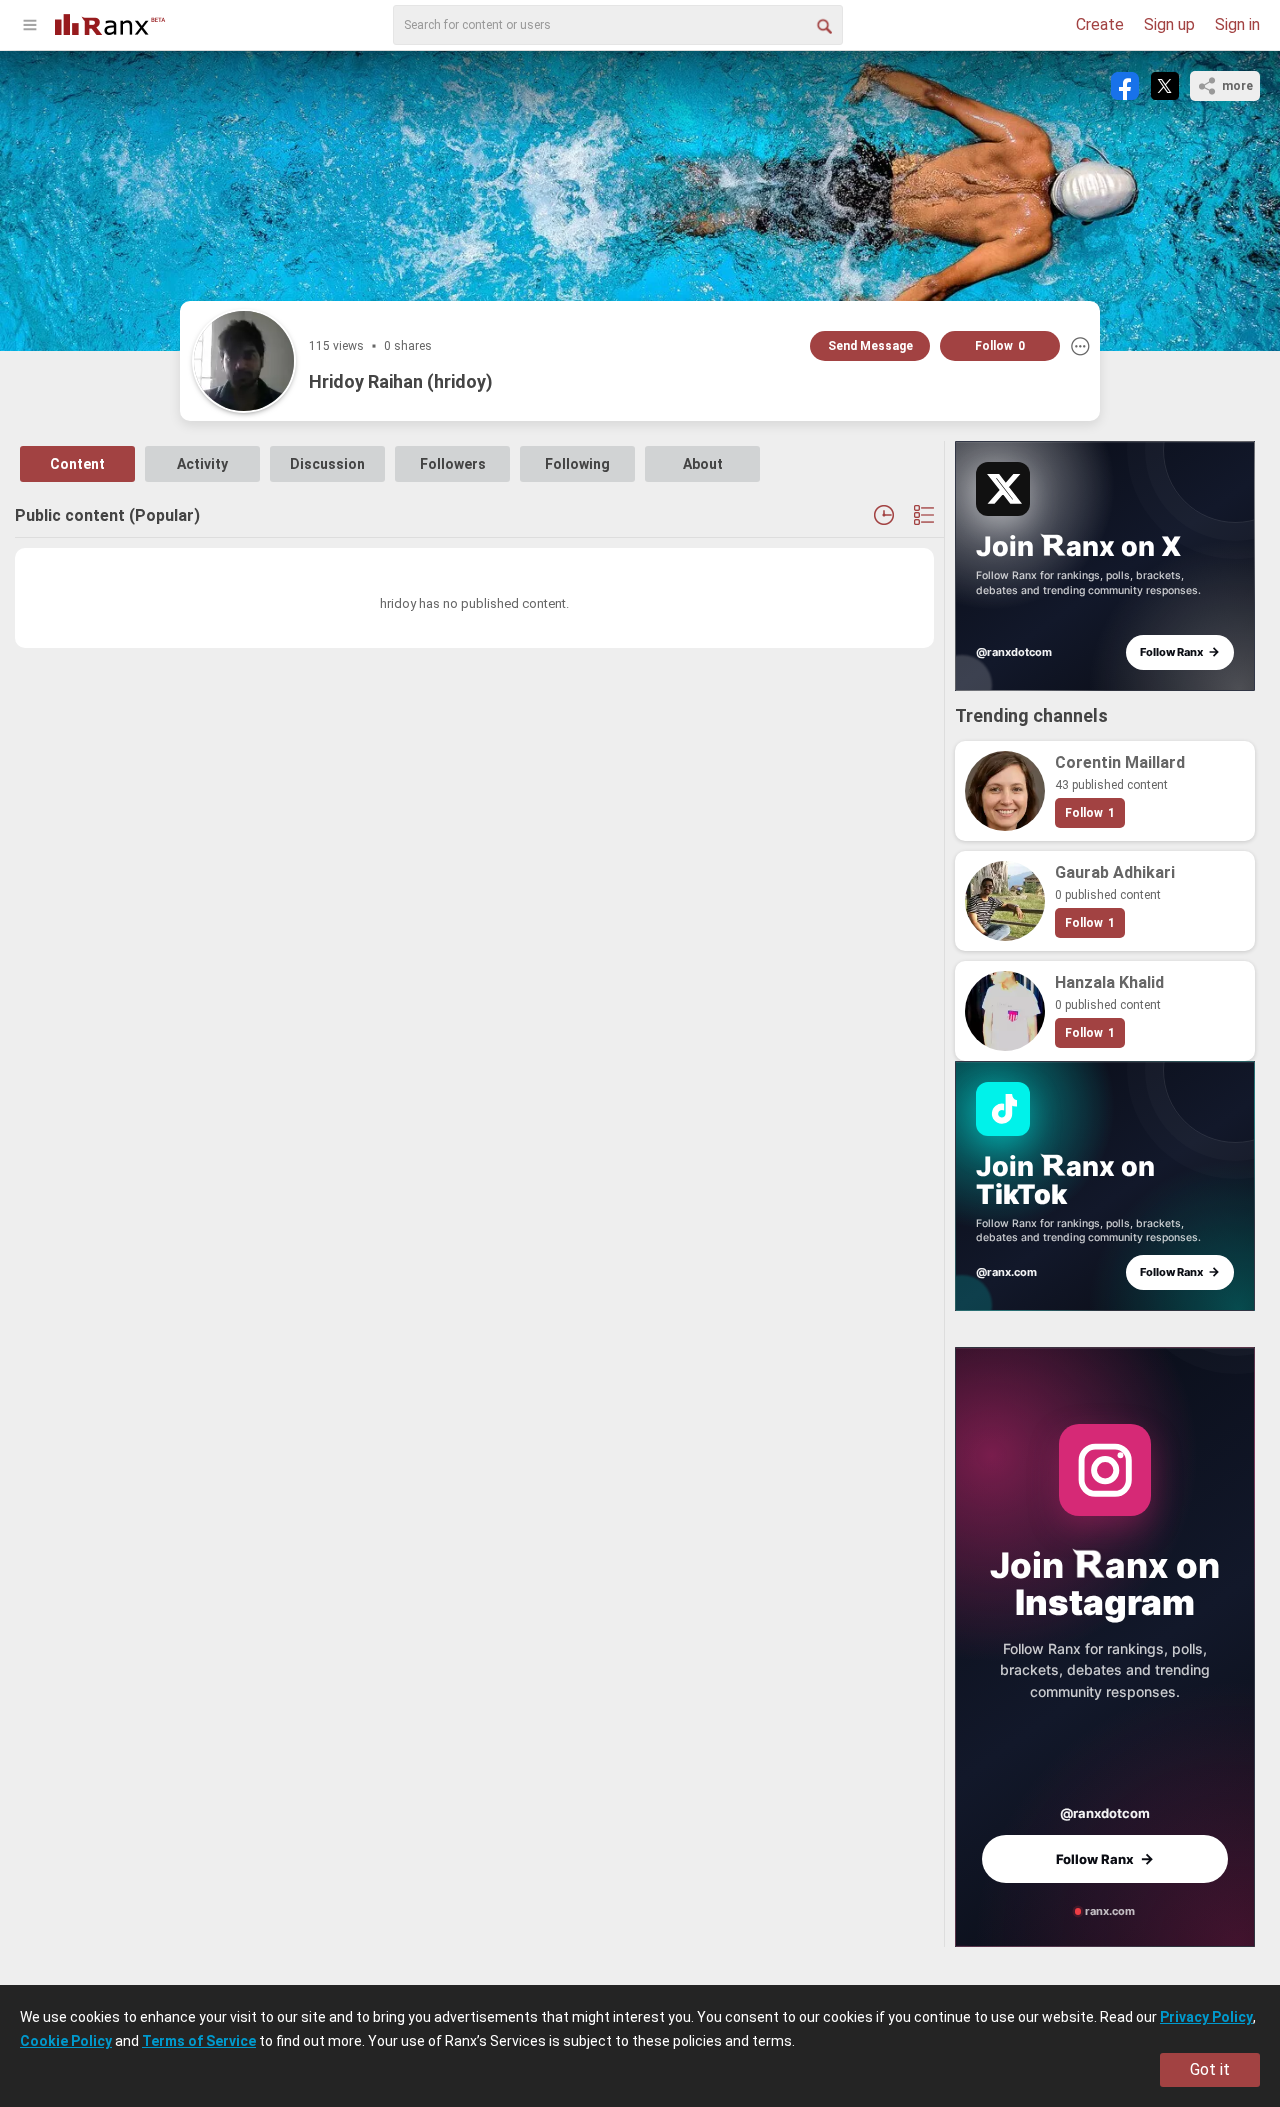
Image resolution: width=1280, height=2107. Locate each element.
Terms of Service (199, 2041)
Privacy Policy (1206, 2017)
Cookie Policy (66, 2041)
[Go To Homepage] (110, 22)
